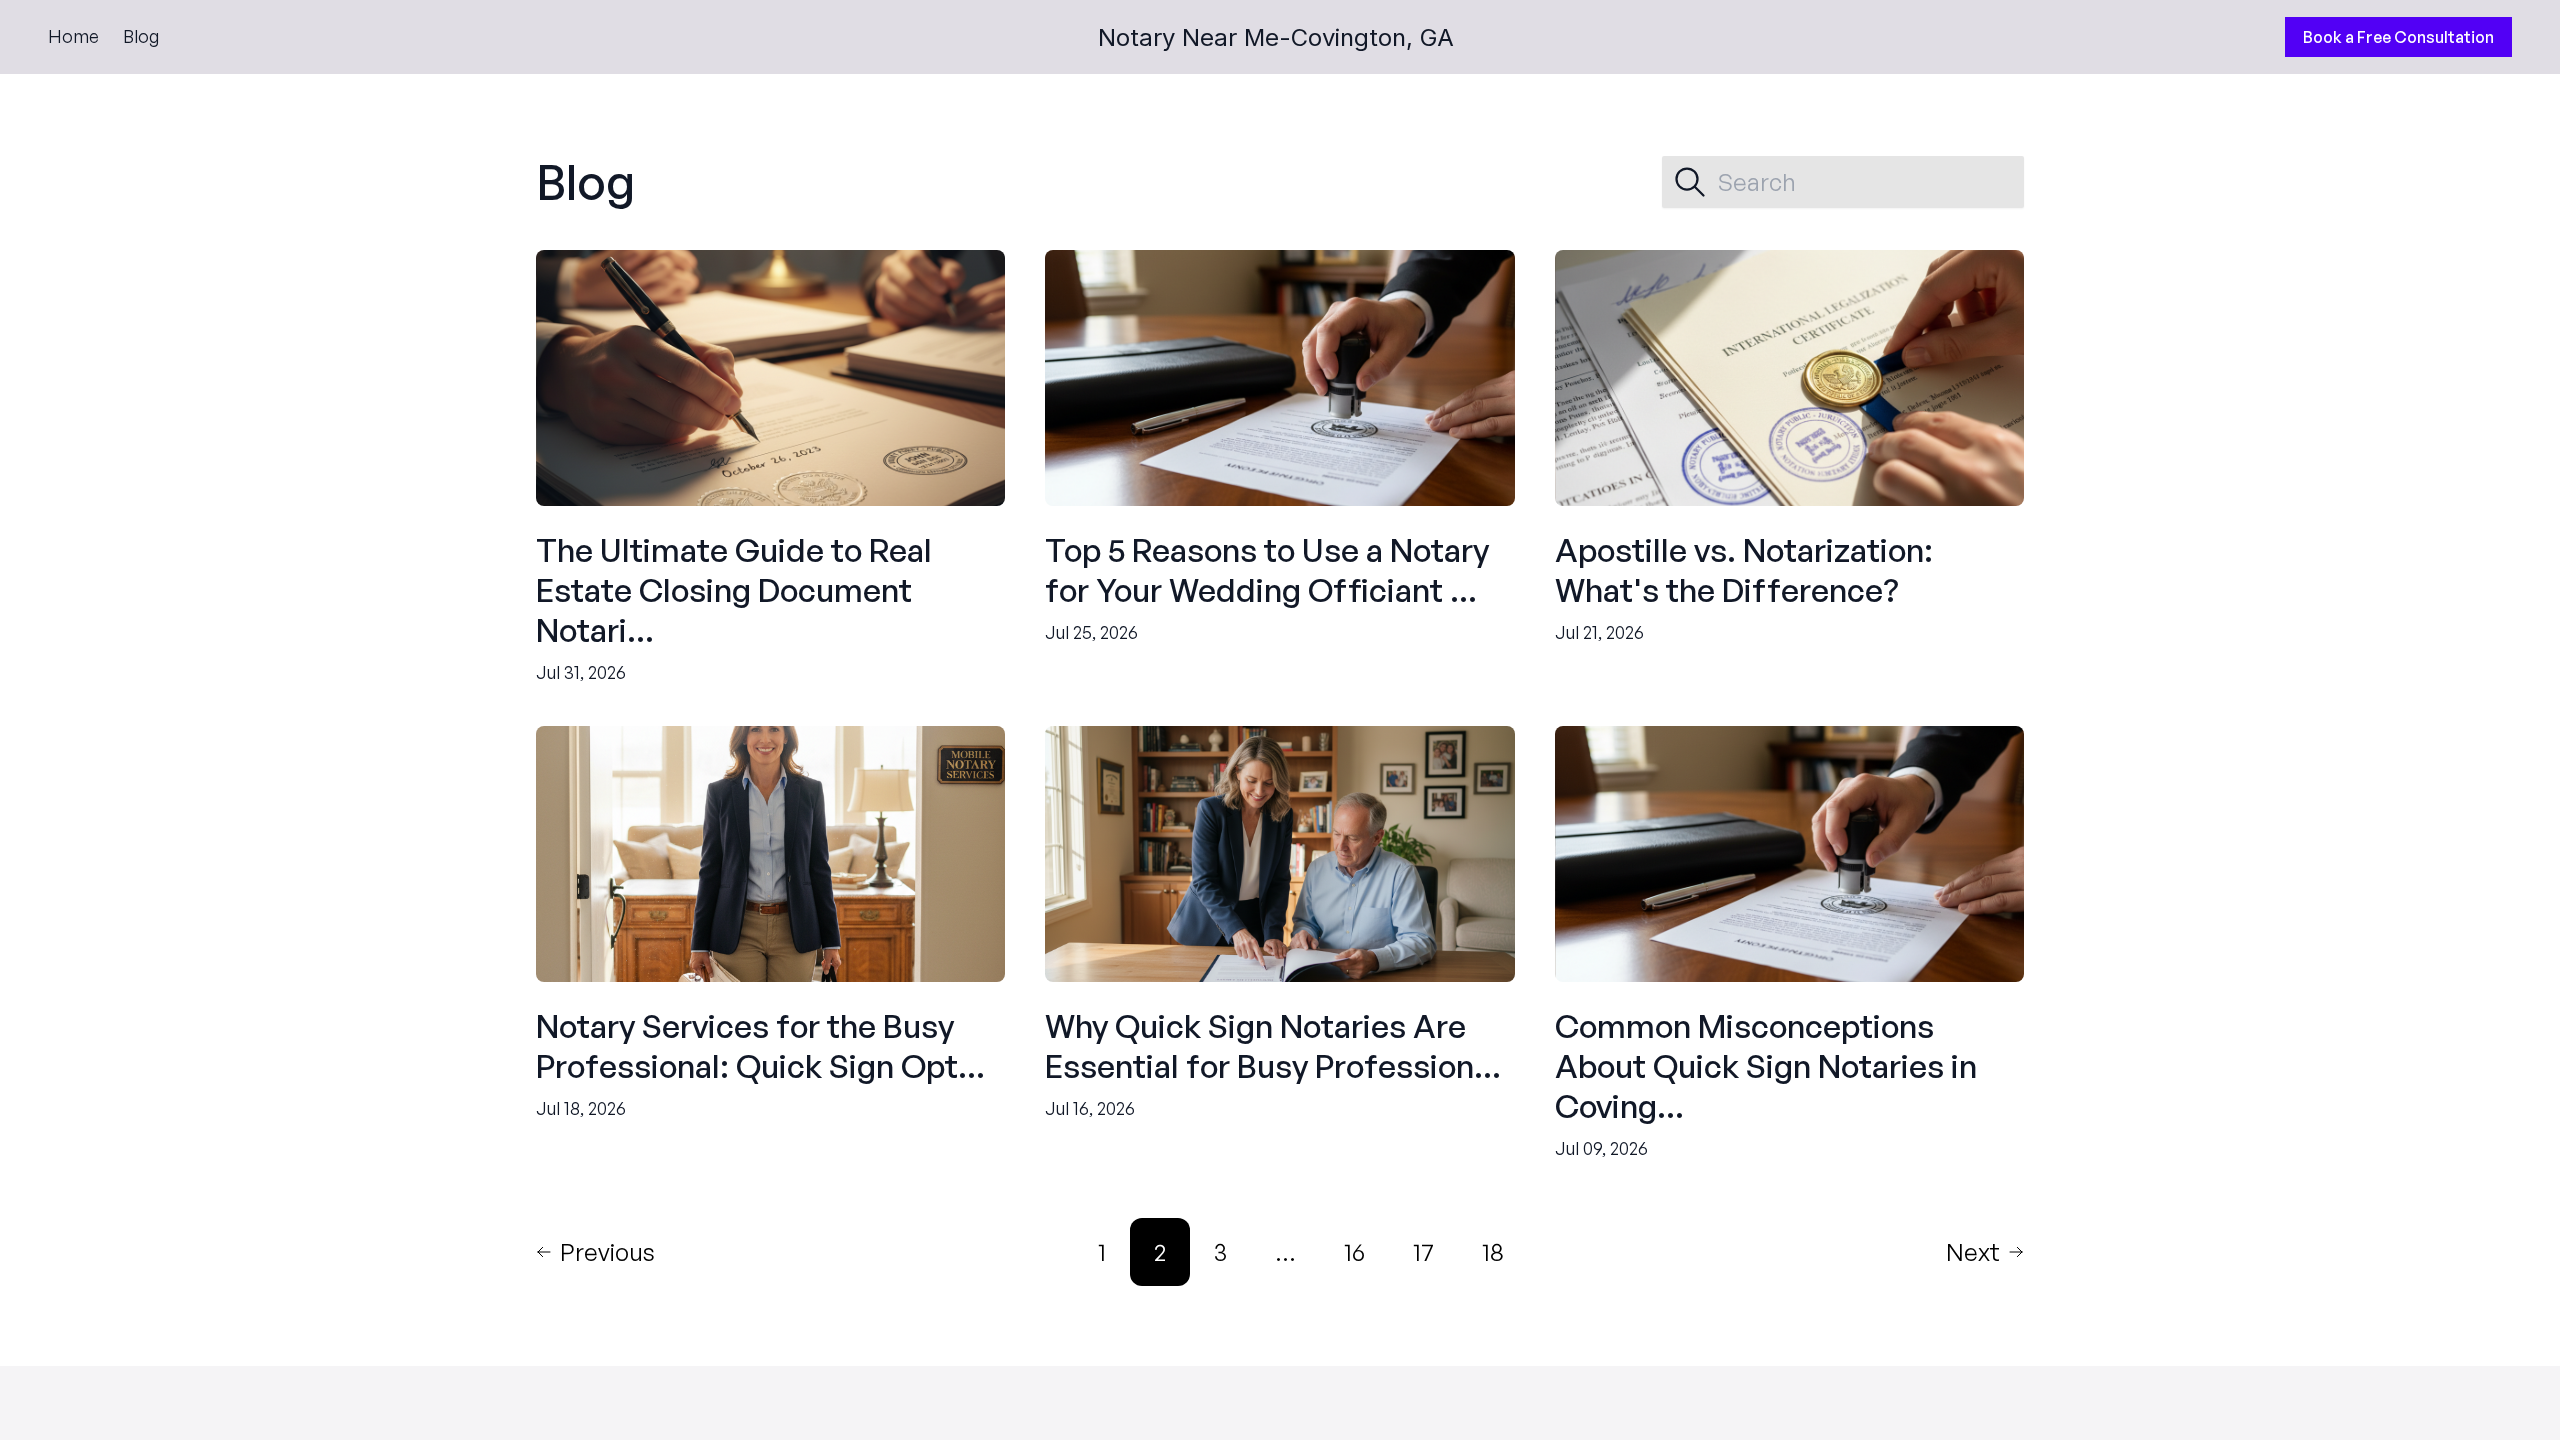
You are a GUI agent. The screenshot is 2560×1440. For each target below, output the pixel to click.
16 (1354, 1252)
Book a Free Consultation (2398, 37)
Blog (141, 36)
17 (1423, 1252)
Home (73, 36)
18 (1493, 1252)
